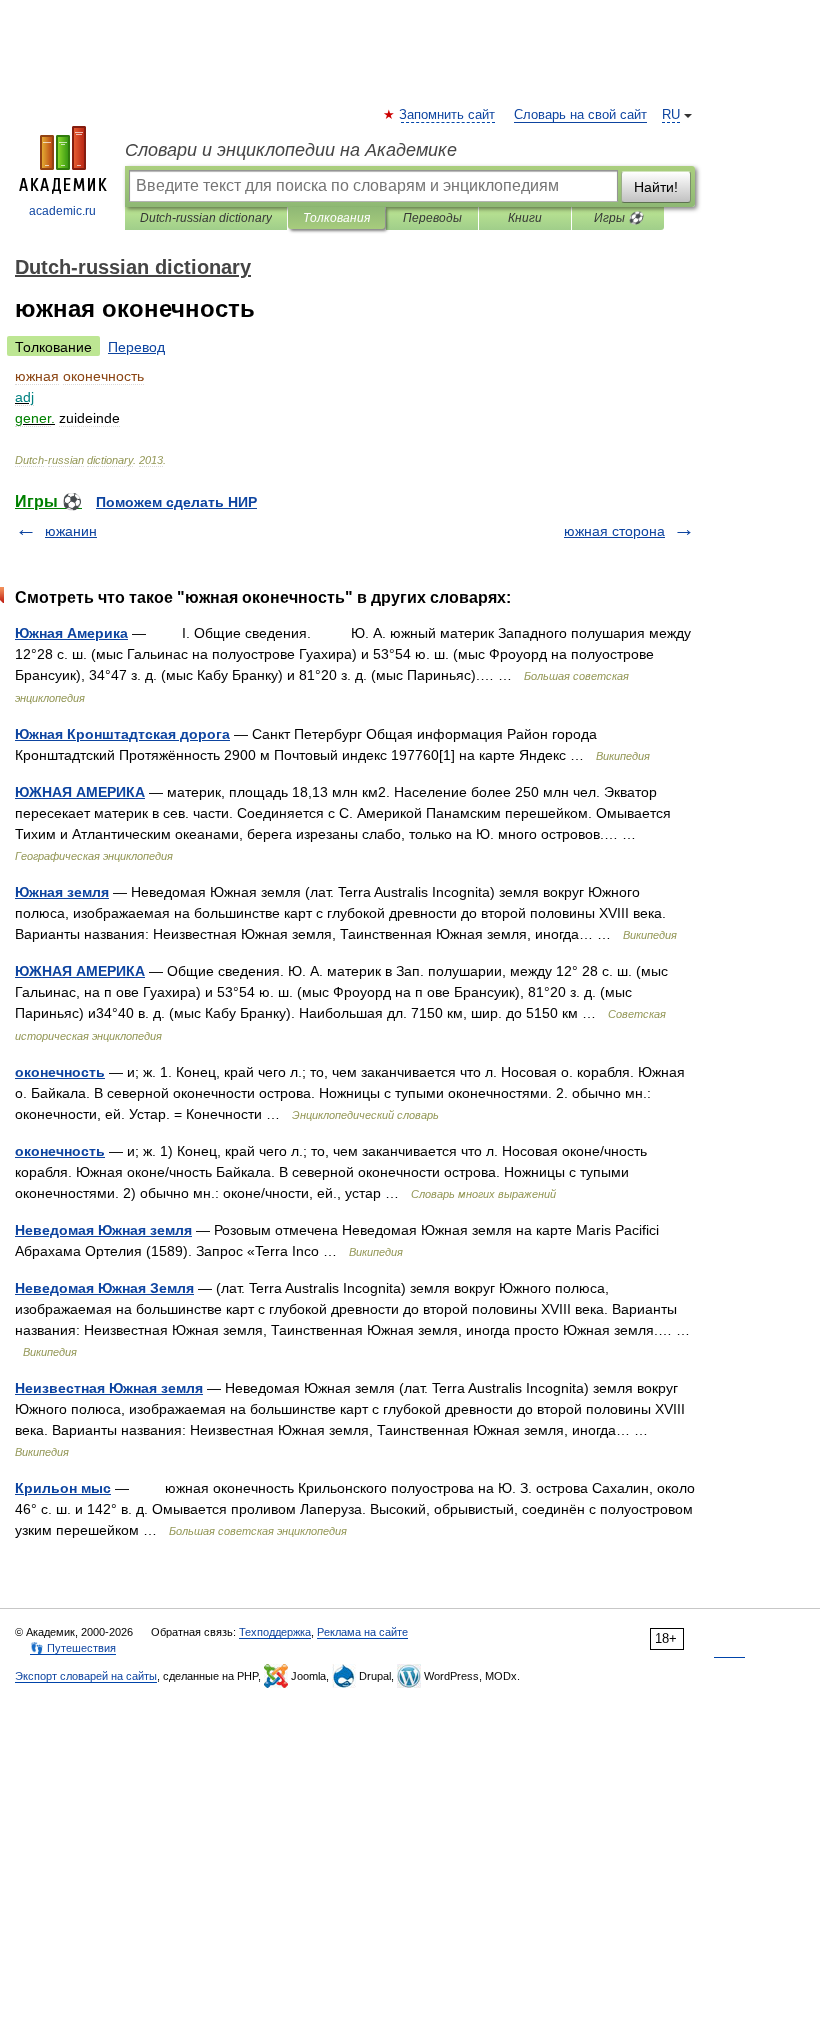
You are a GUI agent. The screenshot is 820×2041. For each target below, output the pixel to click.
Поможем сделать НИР (176, 502)
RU (671, 115)
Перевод (136, 347)
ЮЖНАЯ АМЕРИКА (80, 792)
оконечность (60, 1072)
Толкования (336, 218)
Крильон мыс (63, 1488)
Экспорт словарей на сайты (86, 1676)
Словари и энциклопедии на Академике (291, 150)
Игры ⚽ (618, 218)
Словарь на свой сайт (580, 115)
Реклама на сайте (362, 1632)
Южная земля (62, 892)
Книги (525, 218)
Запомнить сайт (448, 115)
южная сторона (614, 531)
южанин (71, 531)
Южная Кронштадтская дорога (122, 734)
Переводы (432, 218)
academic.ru (62, 211)
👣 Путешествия (73, 1648)
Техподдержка (275, 1632)
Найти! (656, 187)
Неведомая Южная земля (103, 1230)
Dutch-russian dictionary (206, 218)
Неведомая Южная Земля (104, 1288)
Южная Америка (71, 633)
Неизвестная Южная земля (109, 1388)
